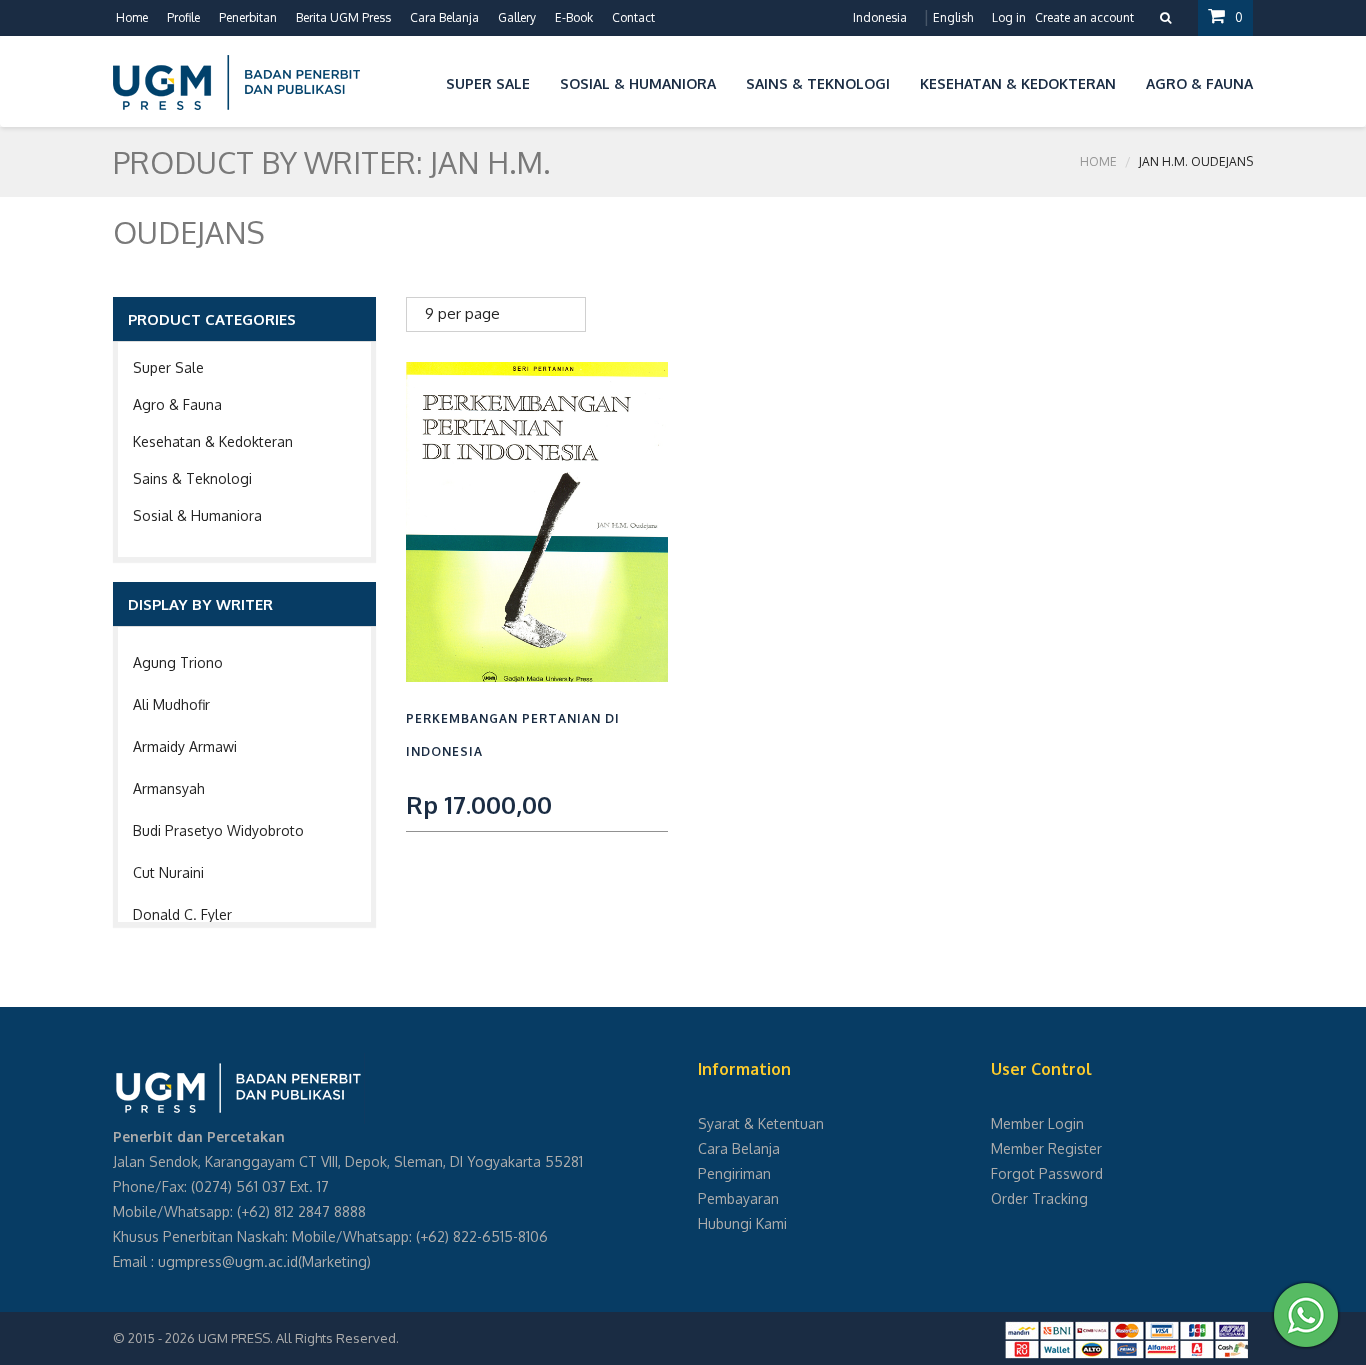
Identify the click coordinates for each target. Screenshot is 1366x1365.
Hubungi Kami (742, 1223)
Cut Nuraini (168, 872)
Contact (633, 17)
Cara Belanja (444, 17)
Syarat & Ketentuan (761, 1123)
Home (132, 17)
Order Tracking (1039, 1198)
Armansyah (169, 788)
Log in (1009, 17)
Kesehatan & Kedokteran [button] (1018, 83)
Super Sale (168, 367)
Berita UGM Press (343, 17)
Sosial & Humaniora (197, 515)
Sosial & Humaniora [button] (638, 83)
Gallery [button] (517, 17)
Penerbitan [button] (248, 17)
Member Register (1046, 1148)
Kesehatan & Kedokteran (213, 441)
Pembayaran (738, 1198)
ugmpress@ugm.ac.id (228, 1261)
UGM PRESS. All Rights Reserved (297, 1338)
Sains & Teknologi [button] (818, 83)
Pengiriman (734, 1173)
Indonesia (880, 17)
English (953, 17)
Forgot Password (1047, 1173)
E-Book (574, 17)
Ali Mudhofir (171, 704)
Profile (183, 17)
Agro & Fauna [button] (1199, 83)
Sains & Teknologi (192, 478)
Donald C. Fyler (182, 914)
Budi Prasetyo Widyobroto (218, 830)
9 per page (462, 313)
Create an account (1084, 17)
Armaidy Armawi (185, 746)
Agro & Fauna (177, 404)
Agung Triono (178, 662)
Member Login (1037, 1123)
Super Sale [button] (488, 83)
